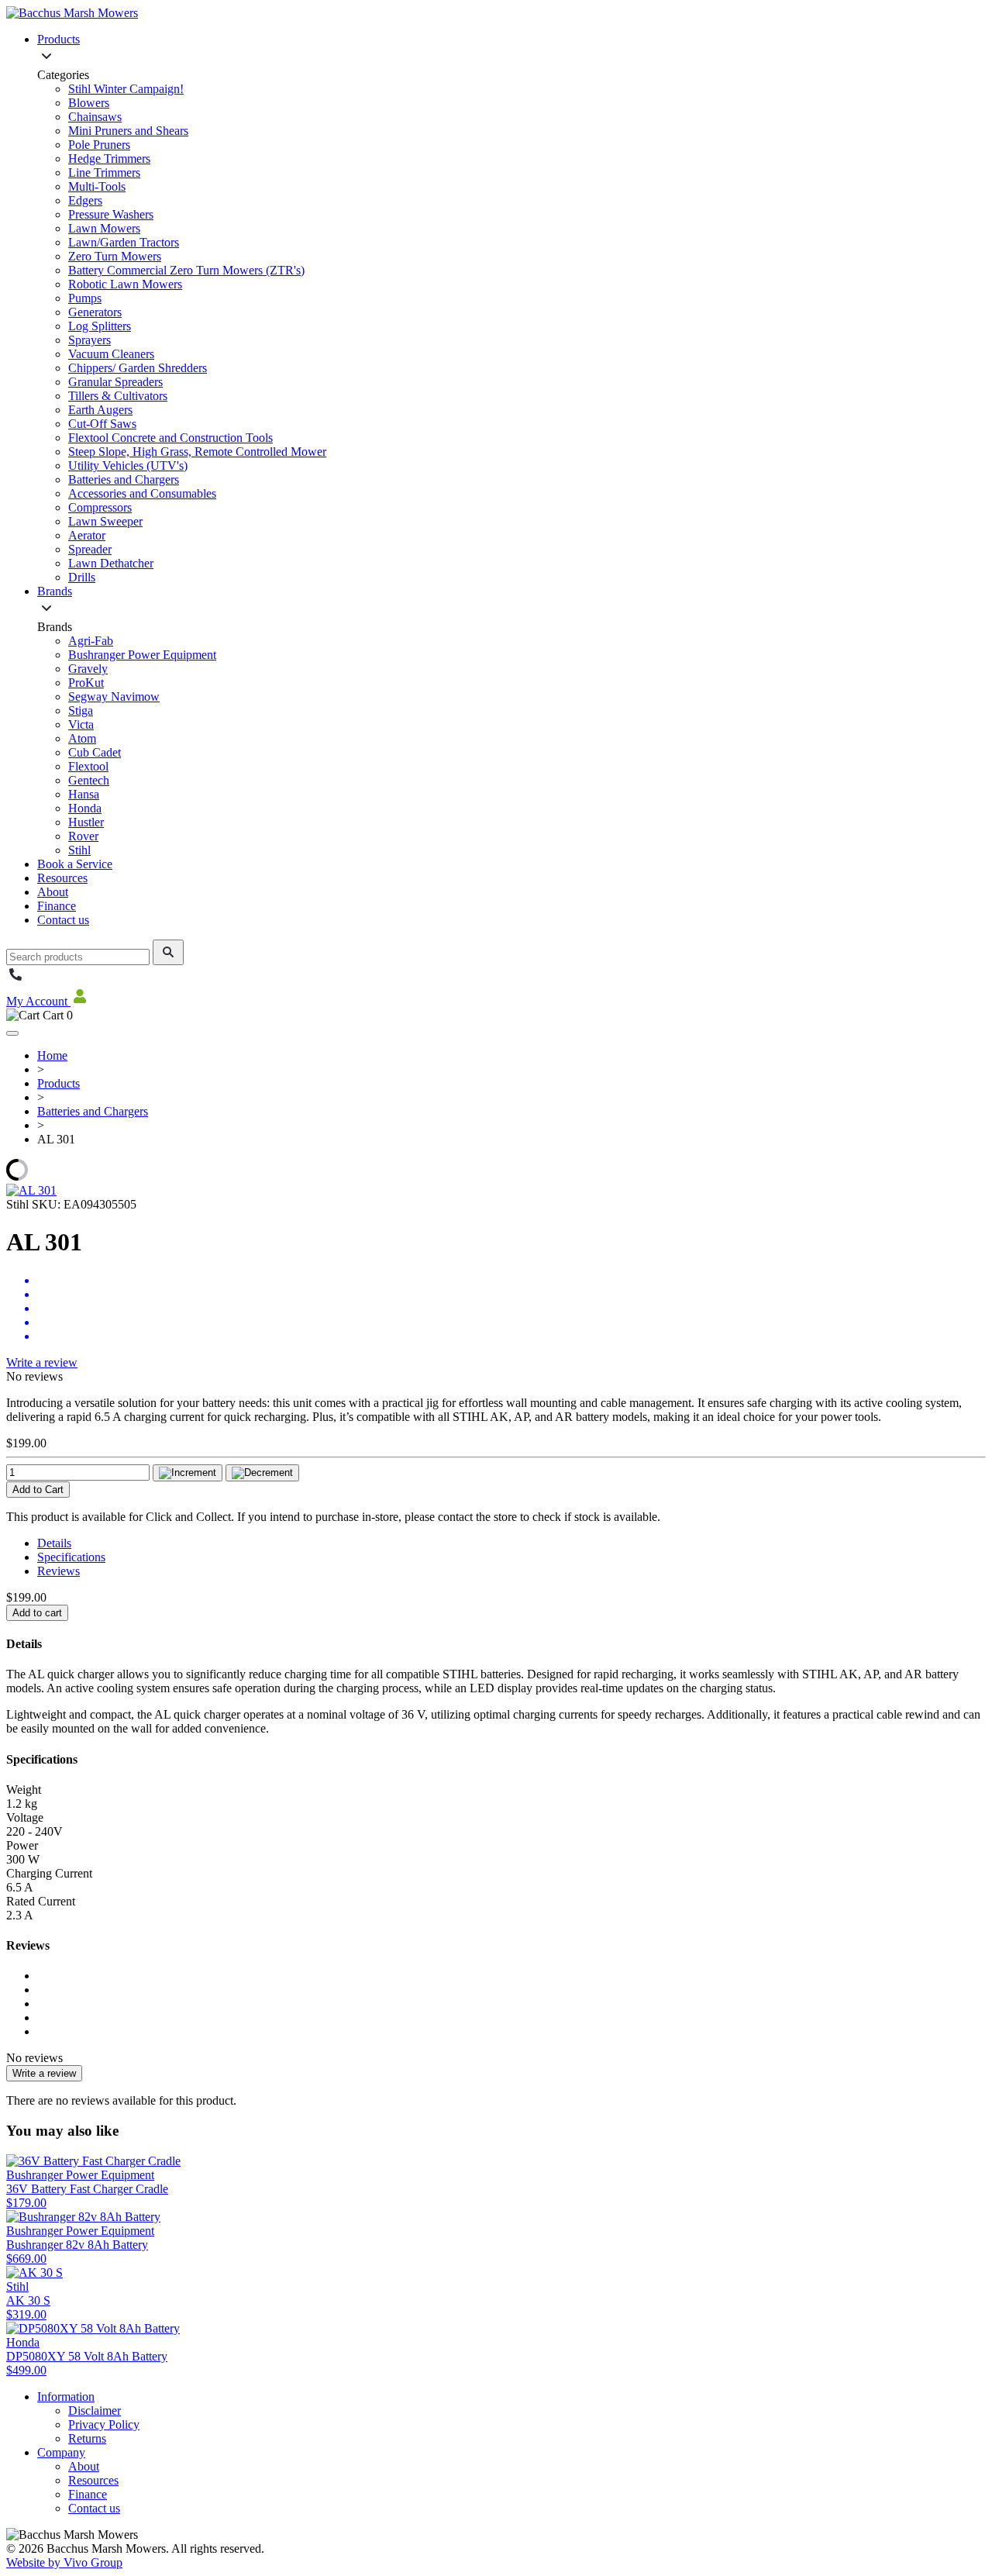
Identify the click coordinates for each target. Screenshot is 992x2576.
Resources (62, 878)
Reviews (59, 1571)
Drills (82, 577)
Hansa (84, 794)
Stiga (81, 710)
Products (59, 39)
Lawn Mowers (104, 228)
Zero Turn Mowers (115, 256)
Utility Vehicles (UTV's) (128, 466)
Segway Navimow (114, 697)
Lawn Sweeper (105, 521)
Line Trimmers (104, 172)
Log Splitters (100, 326)
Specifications (71, 1557)
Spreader (90, 549)
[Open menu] (12, 1033)
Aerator (87, 535)
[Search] (168, 952)
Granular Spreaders (115, 382)
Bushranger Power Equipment (142, 655)
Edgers (85, 200)
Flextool (88, 766)
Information (66, 2397)
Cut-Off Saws (102, 424)
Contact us (63, 920)
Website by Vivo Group (64, 2562)
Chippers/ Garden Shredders (138, 368)
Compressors (100, 507)
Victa (81, 724)
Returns (87, 2438)
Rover (83, 836)
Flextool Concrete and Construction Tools (170, 438)
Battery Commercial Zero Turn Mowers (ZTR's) (186, 270)
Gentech (89, 780)
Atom (82, 738)
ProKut (86, 683)
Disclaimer (95, 2410)
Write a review (42, 1362)
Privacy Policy (104, 2424)
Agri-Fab (91, 641)
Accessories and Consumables (142, 493)
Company (61, 2452)
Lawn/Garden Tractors (124, 242)
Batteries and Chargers (124, 479)
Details (54, 1543)
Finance (57, 906)
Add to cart (37, 1613)
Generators (95, 312)
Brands (55, 591)
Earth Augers (100, 410)
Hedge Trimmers (109, 159)
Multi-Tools (97, 186)
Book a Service (75, 864)
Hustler (86, 822)
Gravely (88, 669)
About (53, 892)
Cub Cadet (95, 752)
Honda (85, 808)
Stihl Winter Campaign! (126, 89)
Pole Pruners (99, 145)
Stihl (79, 850)
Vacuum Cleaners (111, 354)
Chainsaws (95, 117)
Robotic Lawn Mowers (125, 284)
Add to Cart (38, 1490)
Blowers (89, 103)
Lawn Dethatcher (111, 563)
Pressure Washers (111, 214)
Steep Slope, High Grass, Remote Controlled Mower (197, 452)
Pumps (85, 298)
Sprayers (90, 340)
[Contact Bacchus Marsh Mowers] (15, 979)
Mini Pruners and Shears (128, 131)
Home (52, 1055)
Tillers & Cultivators (118, 396)
